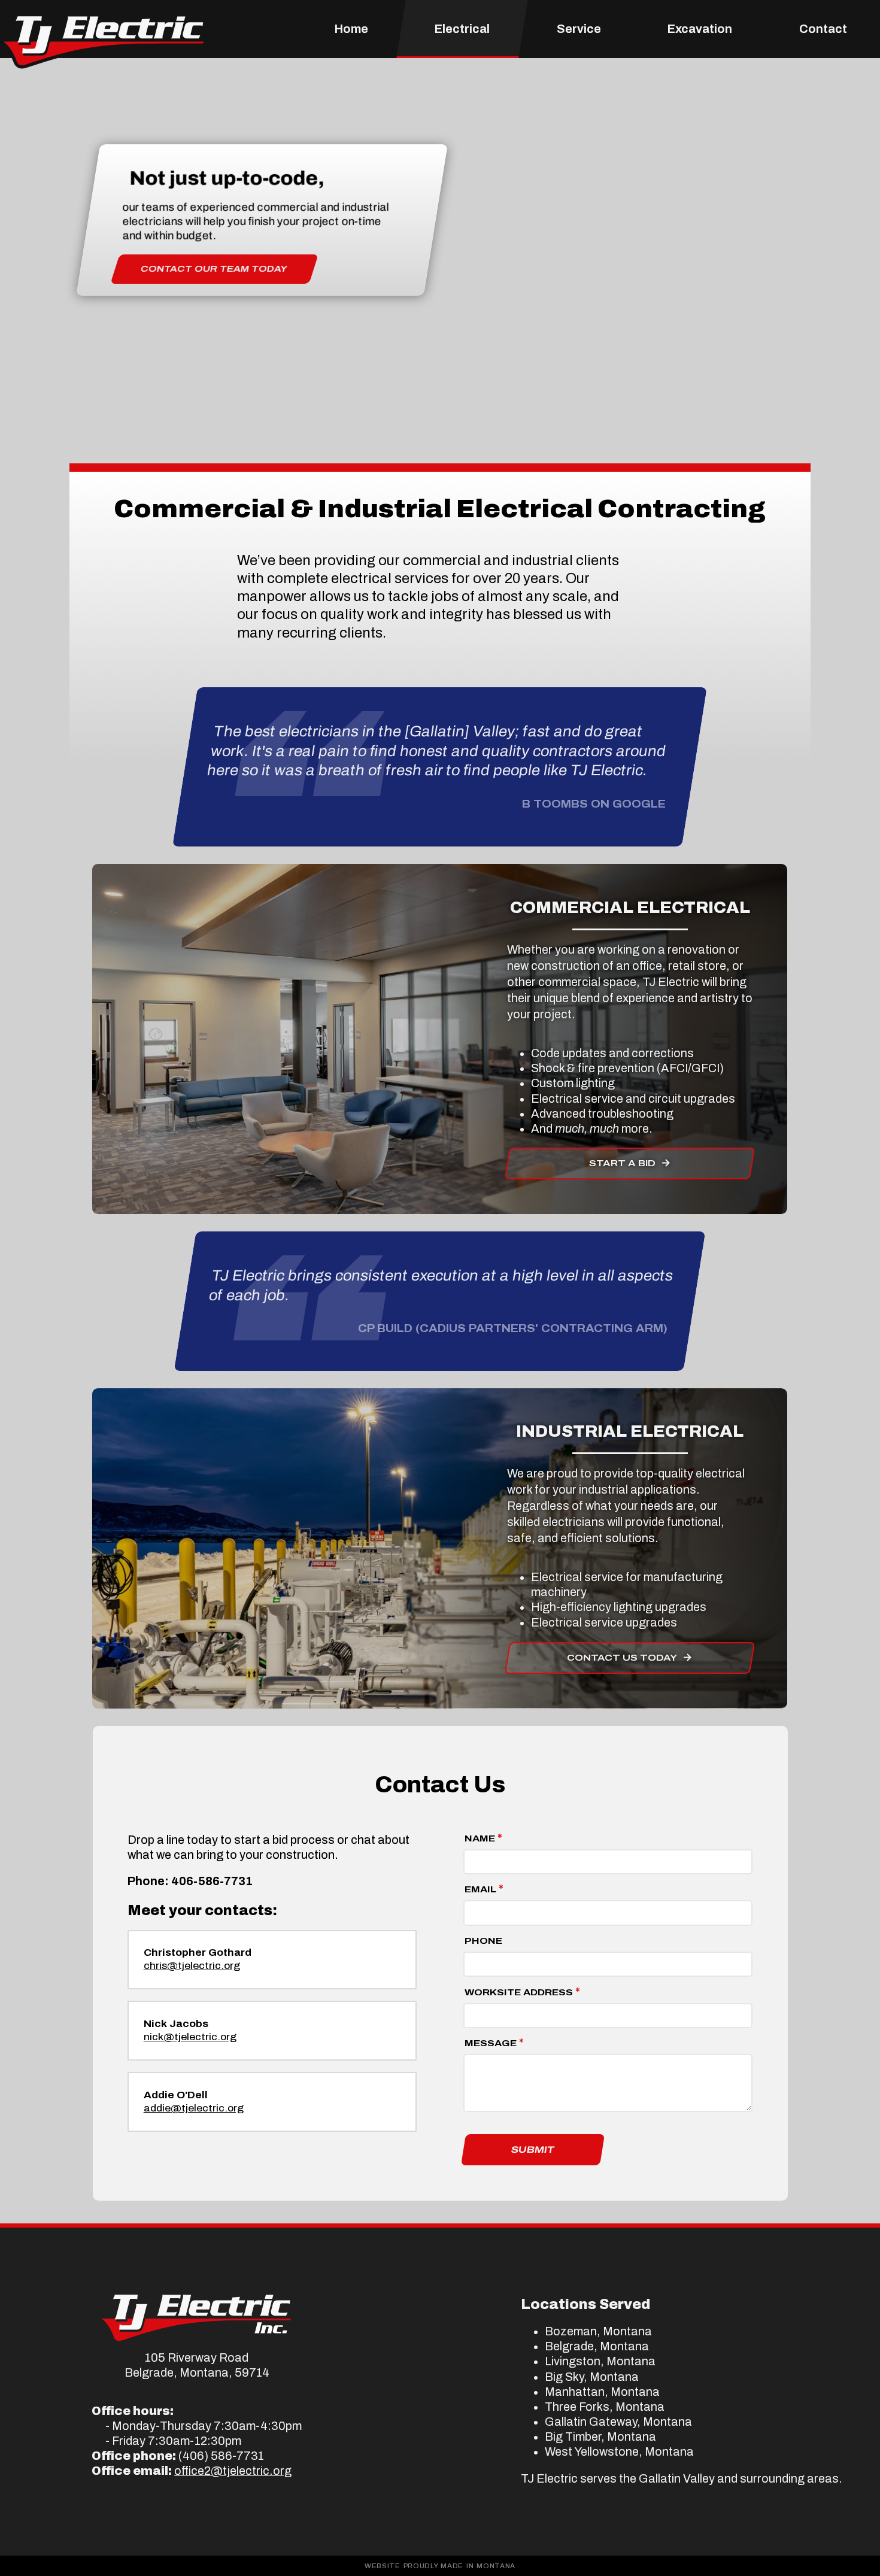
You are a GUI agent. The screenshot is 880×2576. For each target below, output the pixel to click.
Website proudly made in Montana (440, 2566)
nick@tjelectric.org (190, 2037)
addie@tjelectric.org (194, 2108)
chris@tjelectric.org (192, 1966)
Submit (533, 2150)
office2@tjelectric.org (233, 2471)
